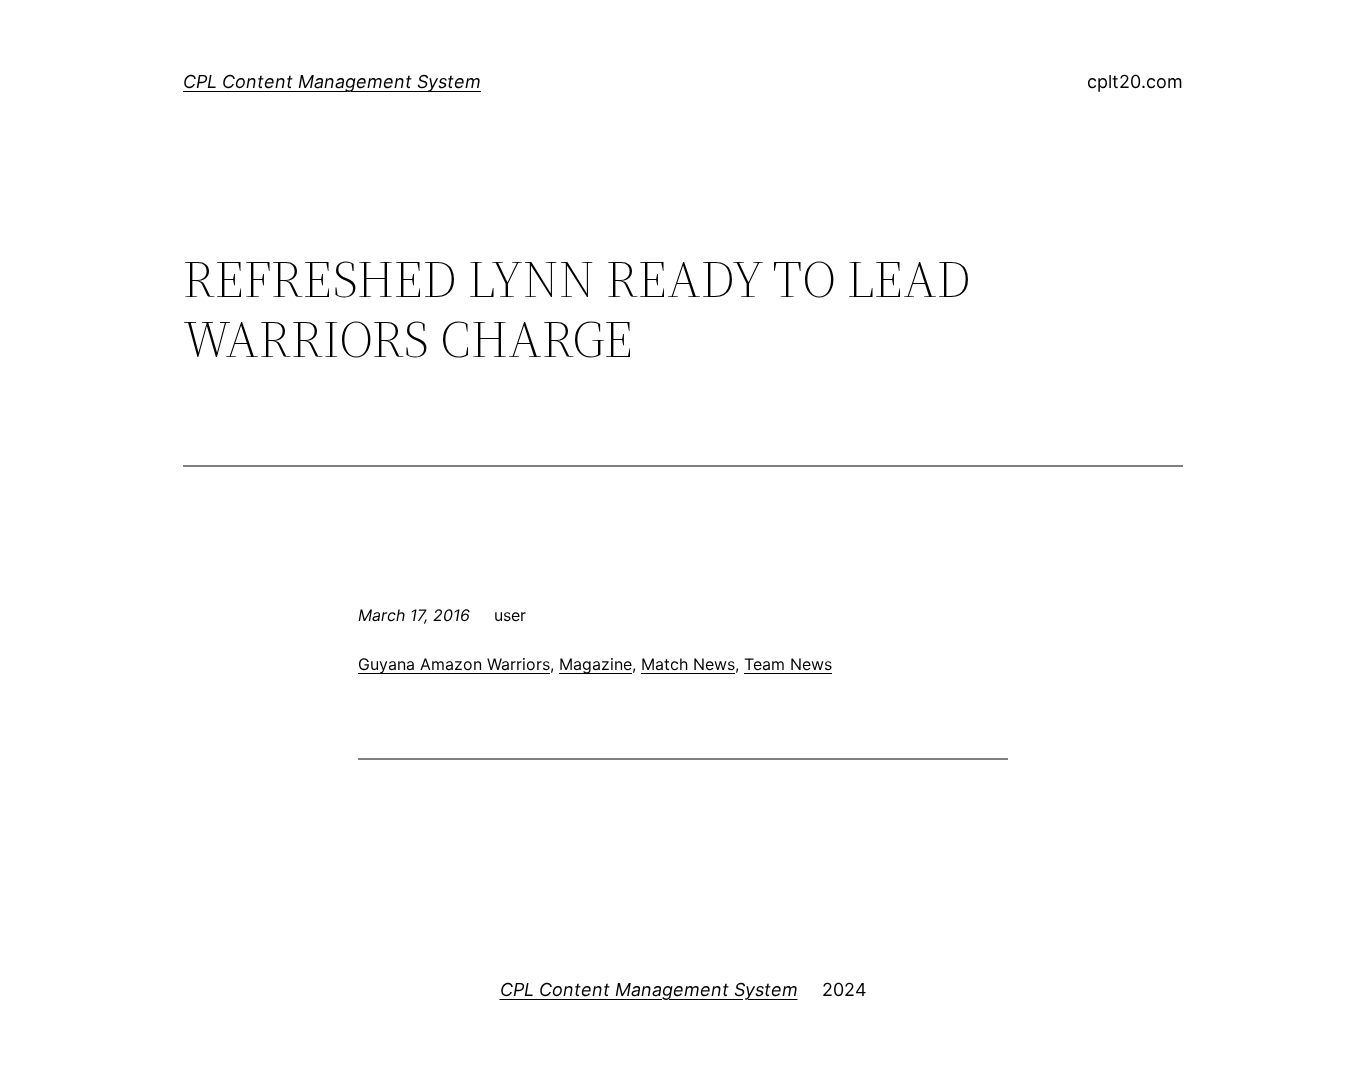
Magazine (595, 664)
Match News (688, 664)
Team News (788, 664)
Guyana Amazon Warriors (454, 664)
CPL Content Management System (332, 81)
